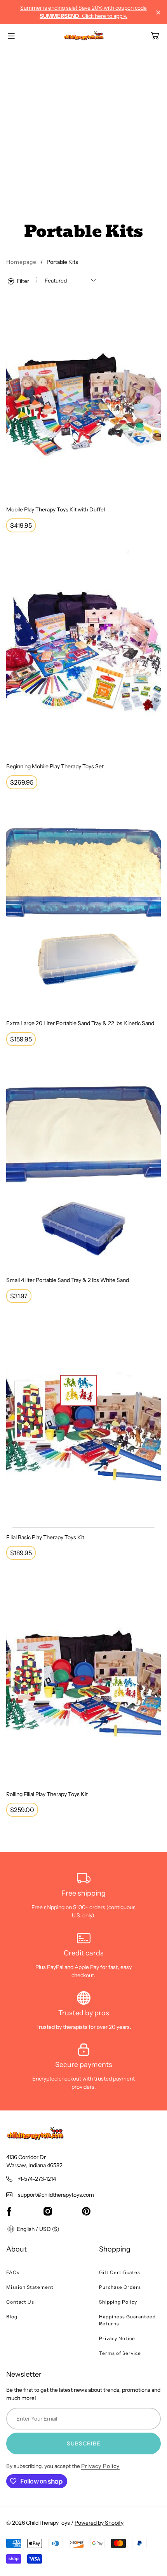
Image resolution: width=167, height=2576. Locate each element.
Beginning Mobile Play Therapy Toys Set (55, 766)
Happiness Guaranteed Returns (127, 2320)
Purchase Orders (120, 2287)
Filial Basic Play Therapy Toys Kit (45, 1537)
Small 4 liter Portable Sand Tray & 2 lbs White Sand (68, 1280)
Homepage (21, 262)
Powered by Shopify (99, 2523)
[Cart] (155, 36)
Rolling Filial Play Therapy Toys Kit (47, 1794)
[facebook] (9, 2211)
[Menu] (11, 36)
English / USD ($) (37, 2229)
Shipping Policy (118, 2302)
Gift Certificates (120, 2272)
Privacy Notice (117, 2338)
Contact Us (20, 2302)
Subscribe (84, 2443)
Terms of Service (120, 2353)
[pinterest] (86, 2211)
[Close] (158, 13)
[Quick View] (151, 490)
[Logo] (84, 36)
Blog (12, 2317)
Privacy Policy (100, 2466)
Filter (22, 281)
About (17, 2249)
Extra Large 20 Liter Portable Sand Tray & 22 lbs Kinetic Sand (80, 1023)
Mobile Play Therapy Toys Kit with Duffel (56, 509)
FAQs (13, 2272)
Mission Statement (30, 2287)
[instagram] (48, 2211)
